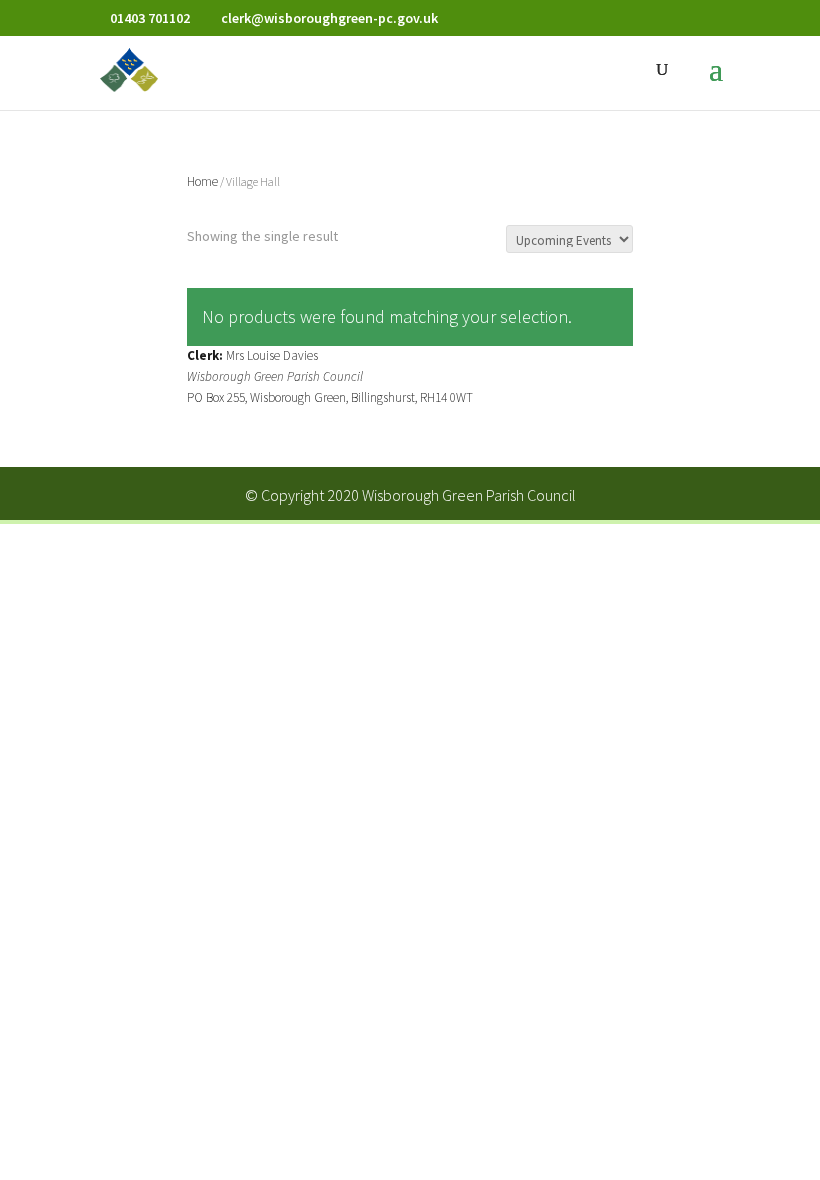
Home (202, 181)
